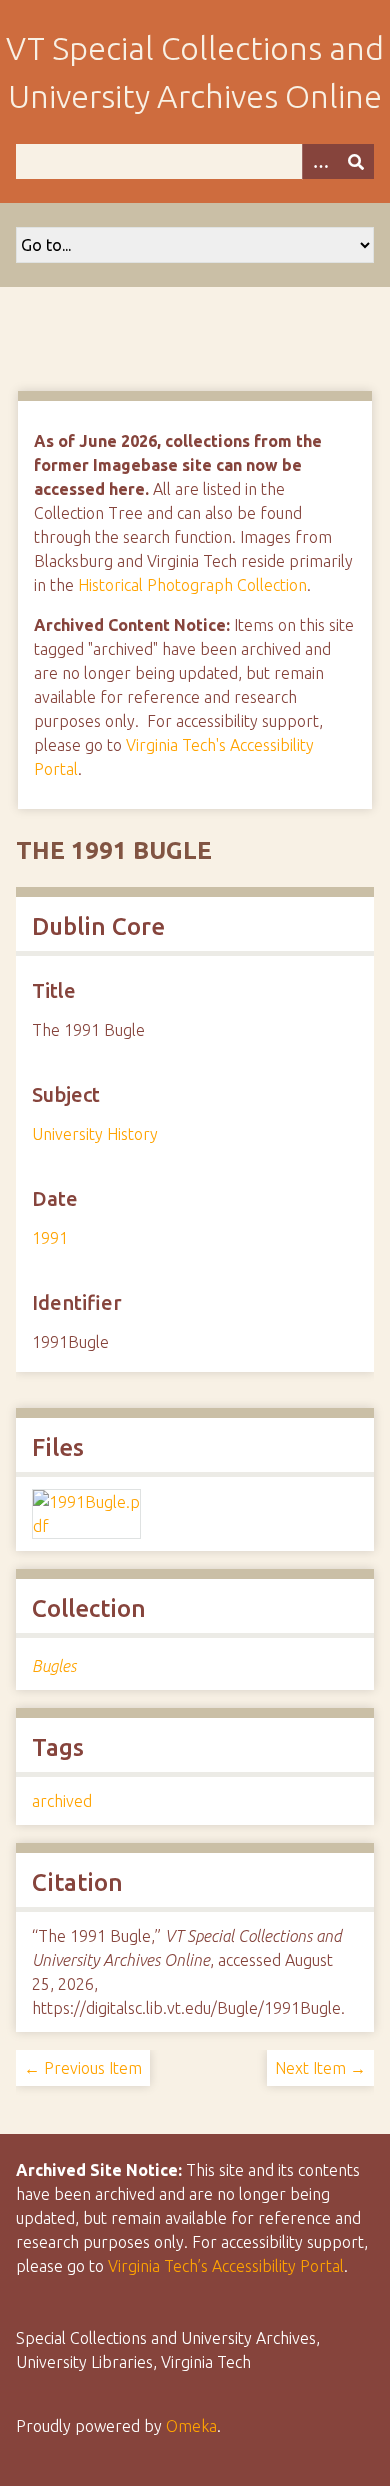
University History (95, 1134)
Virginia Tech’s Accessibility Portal (226, 2266)
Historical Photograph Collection (192, 585)
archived (62, 1801)
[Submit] (356, 161)
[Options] (320, 161)
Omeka (191, 2426)
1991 (50, 1238)
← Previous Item (83, 2068)
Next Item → (320, 2068)
